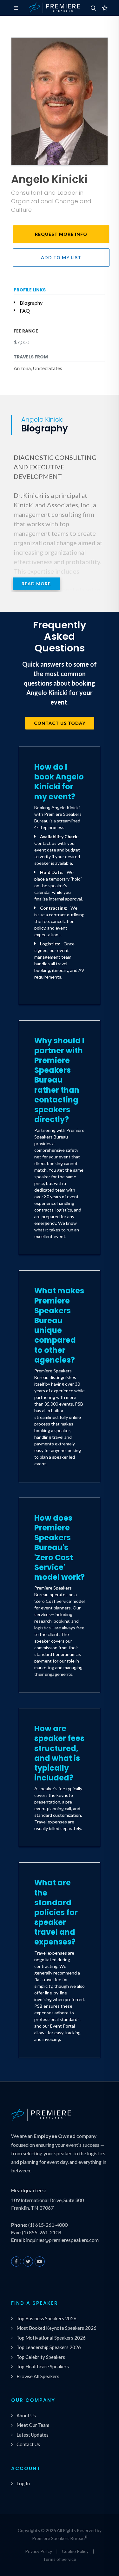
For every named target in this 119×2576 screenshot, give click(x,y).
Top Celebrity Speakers (41, 2357)
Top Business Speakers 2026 (46, 2318)
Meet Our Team (33, 2425)
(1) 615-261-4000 (48, 2225)
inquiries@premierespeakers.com (62, 2240)
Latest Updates (33, 2435)
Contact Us (28, 2444)
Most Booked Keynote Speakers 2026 (56, 2328)
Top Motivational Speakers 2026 (51, 2338)
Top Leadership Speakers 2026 (49, 2347)
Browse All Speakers (38, 2376)
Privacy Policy (39, 2551)
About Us (26, 2415)
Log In (23, 2483)
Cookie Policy (75, 2551)
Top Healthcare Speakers (43, 2366)
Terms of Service (60, 2559)
